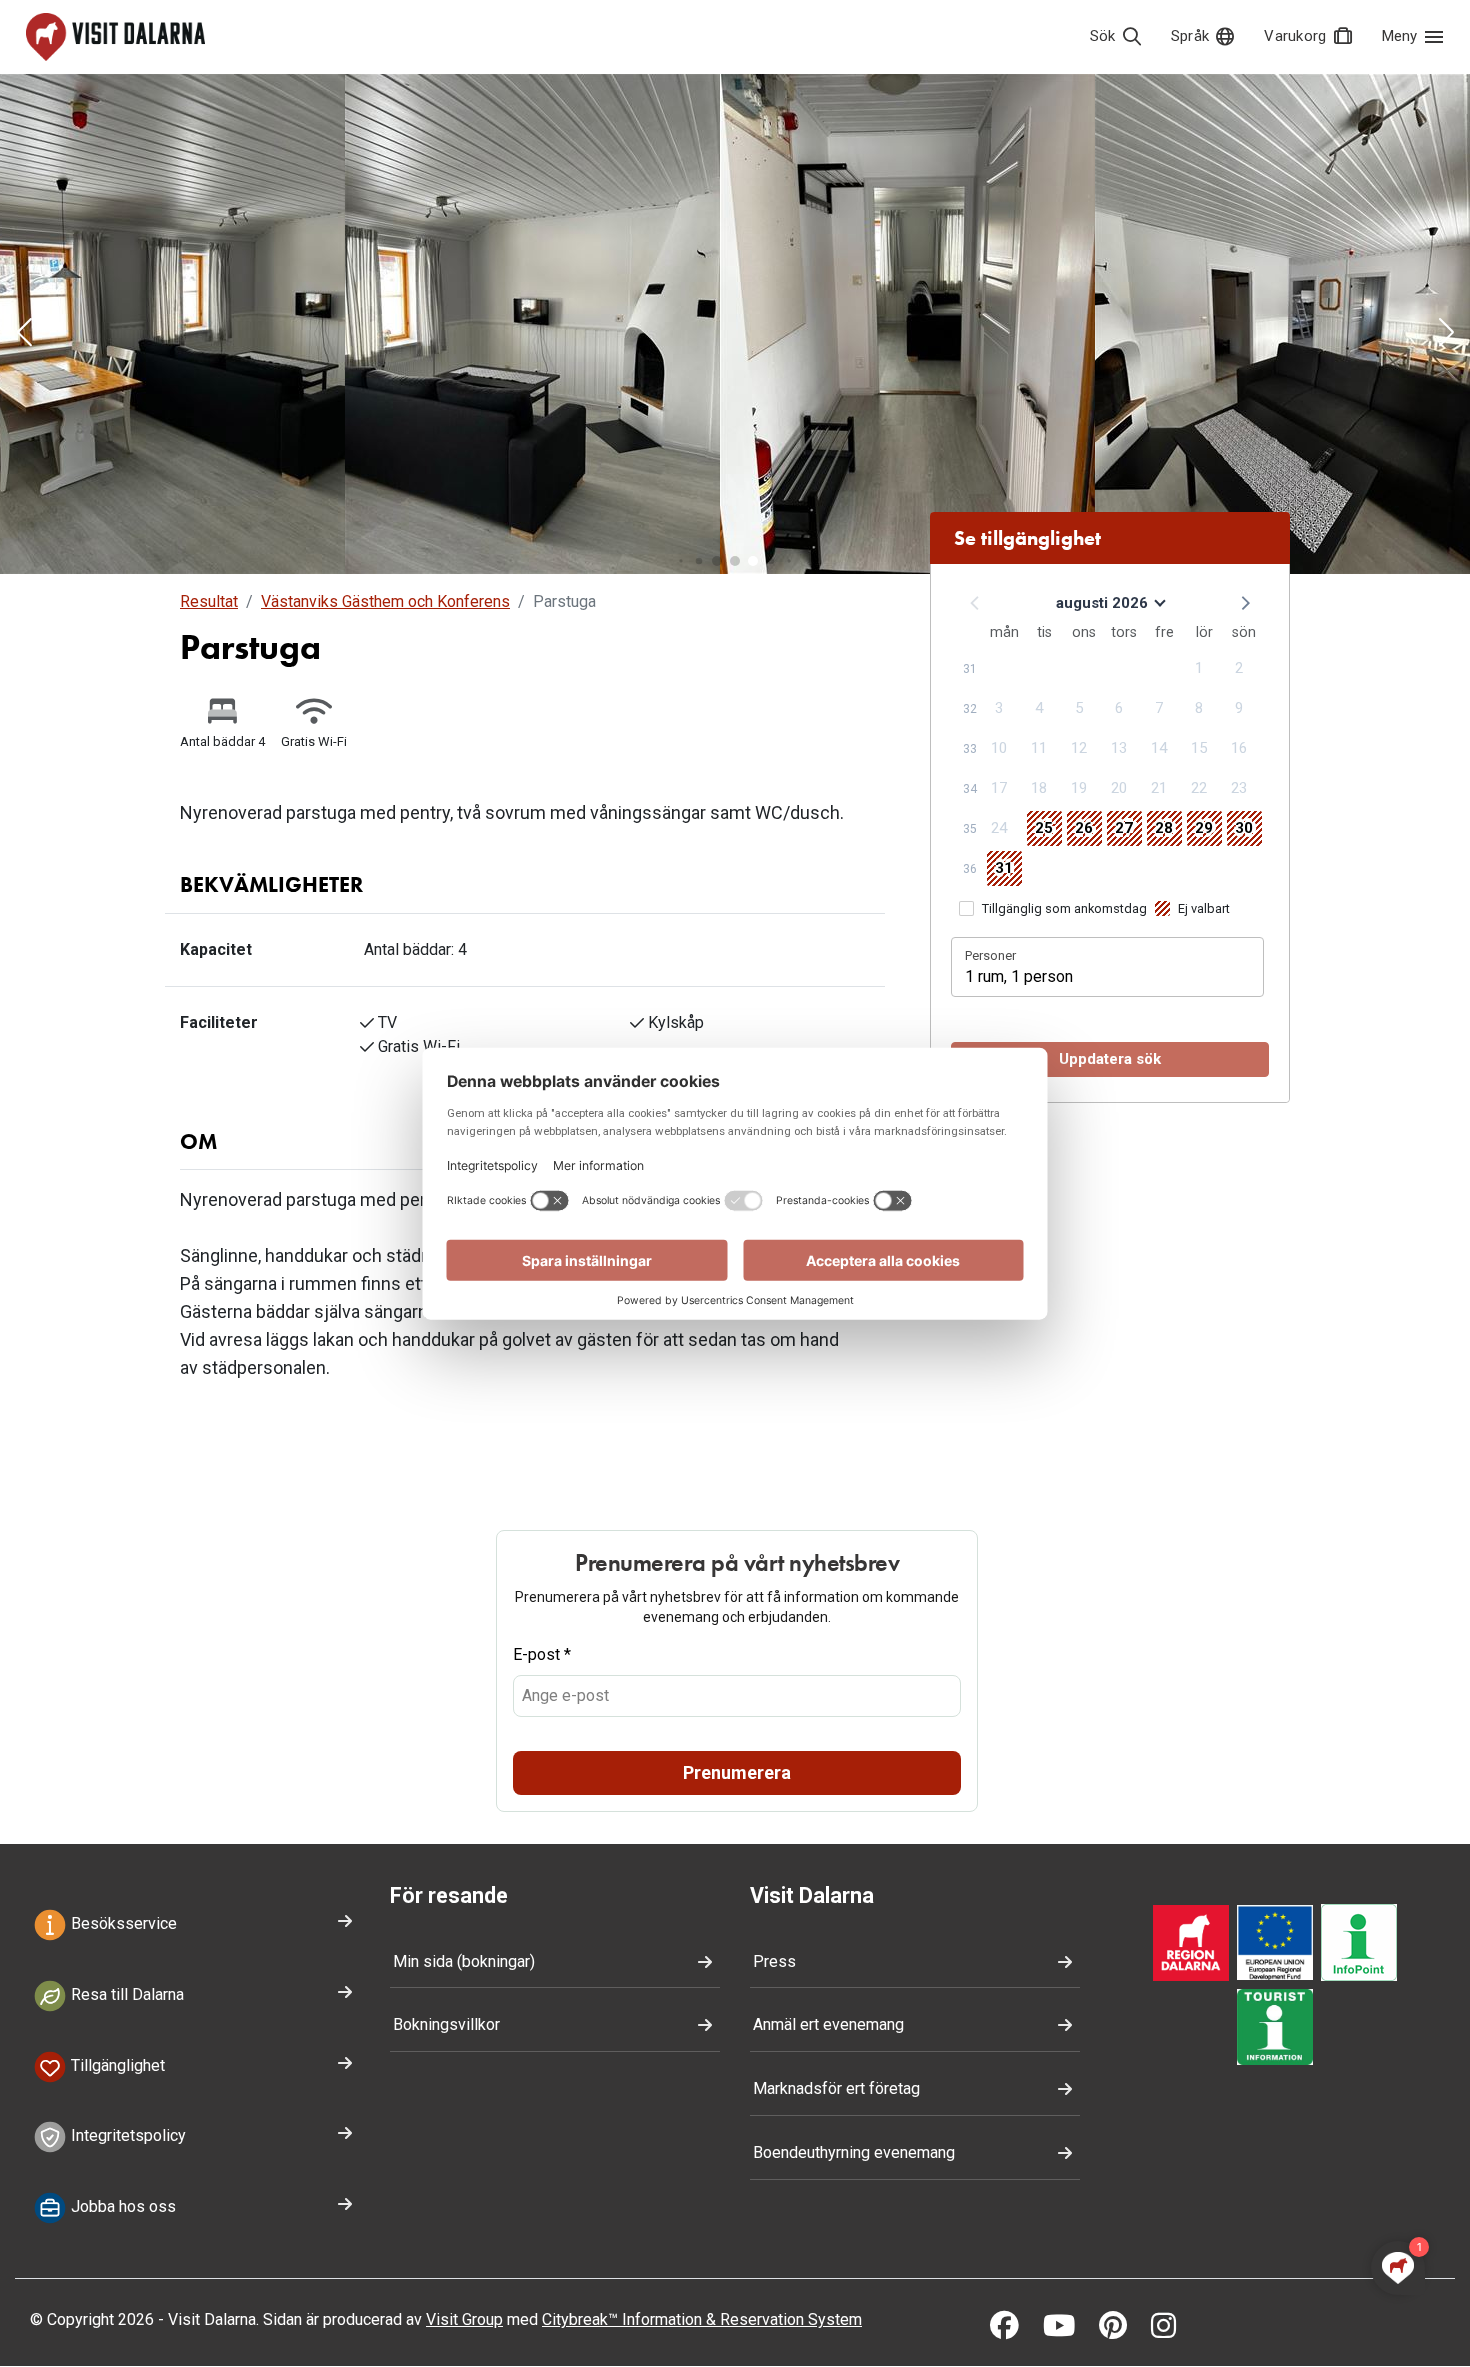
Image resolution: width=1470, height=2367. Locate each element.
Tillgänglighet (116, 2065)
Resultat (209, 601)
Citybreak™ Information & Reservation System (702, 2319)
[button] (24, 334)
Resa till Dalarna (125, 1994)
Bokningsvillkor (446, 2024)
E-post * (542, 1654)
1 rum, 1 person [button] (1019, 976)
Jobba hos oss (121, 2207)
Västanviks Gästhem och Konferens (385, 601)
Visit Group (464, 2319)
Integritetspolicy (126, 2136)
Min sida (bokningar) (464, 1961)
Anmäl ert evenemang (828, 2024)
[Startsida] (115, 37)
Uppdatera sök (1110, 1059)
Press (774, 1961)
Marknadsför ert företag (836, 2088)
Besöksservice (122, 1923)
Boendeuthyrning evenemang (854, 2152)
